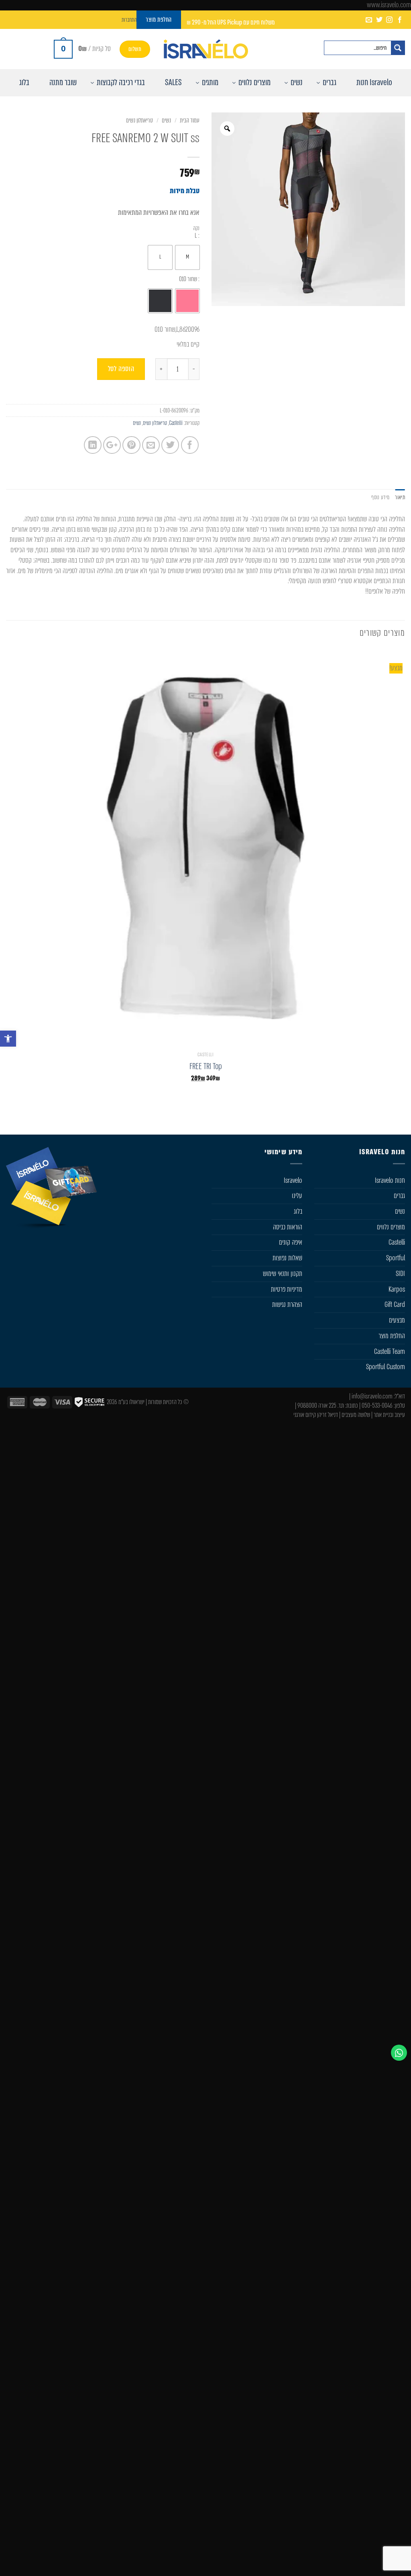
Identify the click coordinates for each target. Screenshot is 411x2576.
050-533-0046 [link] (377, 1405)
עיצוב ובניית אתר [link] (389, 1415)
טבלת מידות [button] (185, 191)
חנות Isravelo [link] (390, 1180)
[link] (8, 1039)
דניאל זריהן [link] (328, 1415)
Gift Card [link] (395, 1304)
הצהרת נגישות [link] (287, 1304)
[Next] (369, 1116)
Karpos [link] (397, 1289)
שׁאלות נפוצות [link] (287, 1258)
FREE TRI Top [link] (206, 1067)
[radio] (187, 257)
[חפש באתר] (398, 48)
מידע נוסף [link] (380, 497)
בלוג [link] (298, 1211)
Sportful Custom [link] (386, 1367)
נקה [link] (196, 228)
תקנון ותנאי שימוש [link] (283, 1274)
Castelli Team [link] (390, 1351)
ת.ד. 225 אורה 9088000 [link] (321, 1405)
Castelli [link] (176, 423)
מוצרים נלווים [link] (391, 1227)
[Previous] (399, 1116)
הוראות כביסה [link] (288, 1227)
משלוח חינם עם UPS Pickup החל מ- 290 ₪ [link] (231, 22)
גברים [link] (399, 1196)
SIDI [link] (400, 1274)
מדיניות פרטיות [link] (287, 1289)
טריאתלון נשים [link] (139, 120)
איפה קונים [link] (291, 1242)
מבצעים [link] (397, 1320)
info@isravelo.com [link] (372, 1396)
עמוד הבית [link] (190, 120)
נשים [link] (166, 120)
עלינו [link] (297, 1196)
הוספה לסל (121, 369)
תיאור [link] (400, 497)
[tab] (400, 497)
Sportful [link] (396, 1258)
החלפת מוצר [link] (392, 1336)
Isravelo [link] (293, 1180)
